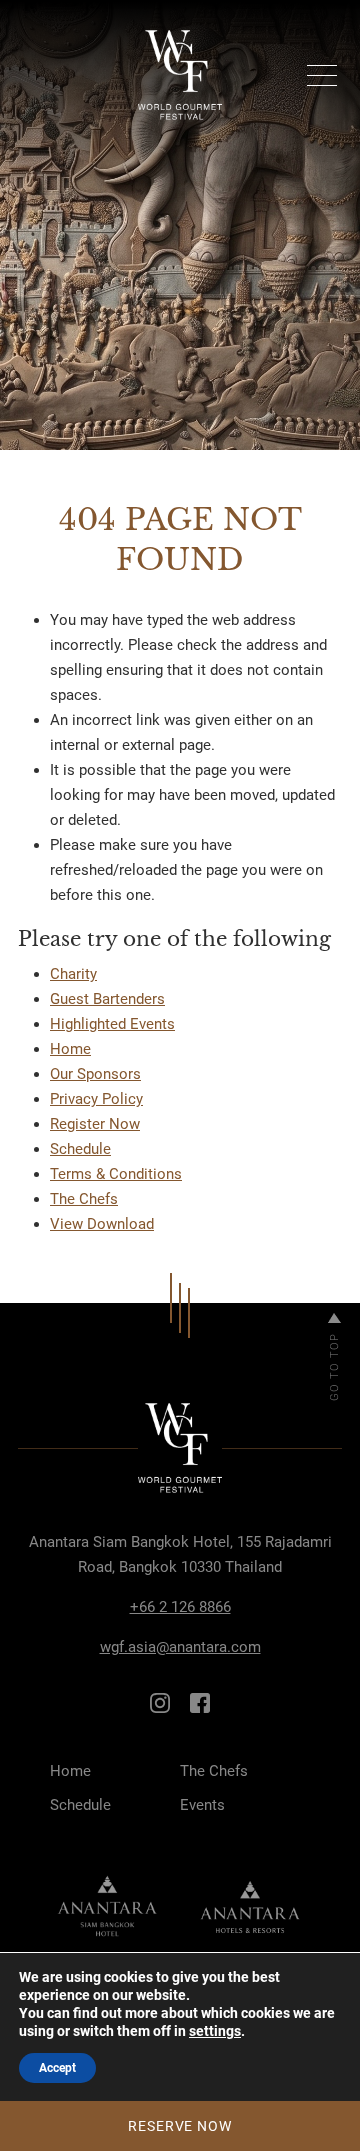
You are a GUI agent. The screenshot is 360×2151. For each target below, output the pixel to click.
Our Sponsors (95, 1074)
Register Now (95, 1124)
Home (70, 1049)
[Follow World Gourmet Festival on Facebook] (200, 1702)
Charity (73, 974)
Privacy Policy (96, 1099)
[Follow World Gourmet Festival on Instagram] (160, 1702)
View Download (102, 1224)
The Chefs (84, 1199)
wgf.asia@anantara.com (180, 1647)
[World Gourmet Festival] (179, 75)
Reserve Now (180, 2126)
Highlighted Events (112, 1024)
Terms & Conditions (116, 1174)
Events (202, 1805)
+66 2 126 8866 (180, 1607)
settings (215, 2031)
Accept (57, 2068)
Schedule (80, 1149)
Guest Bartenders (107, 999)
